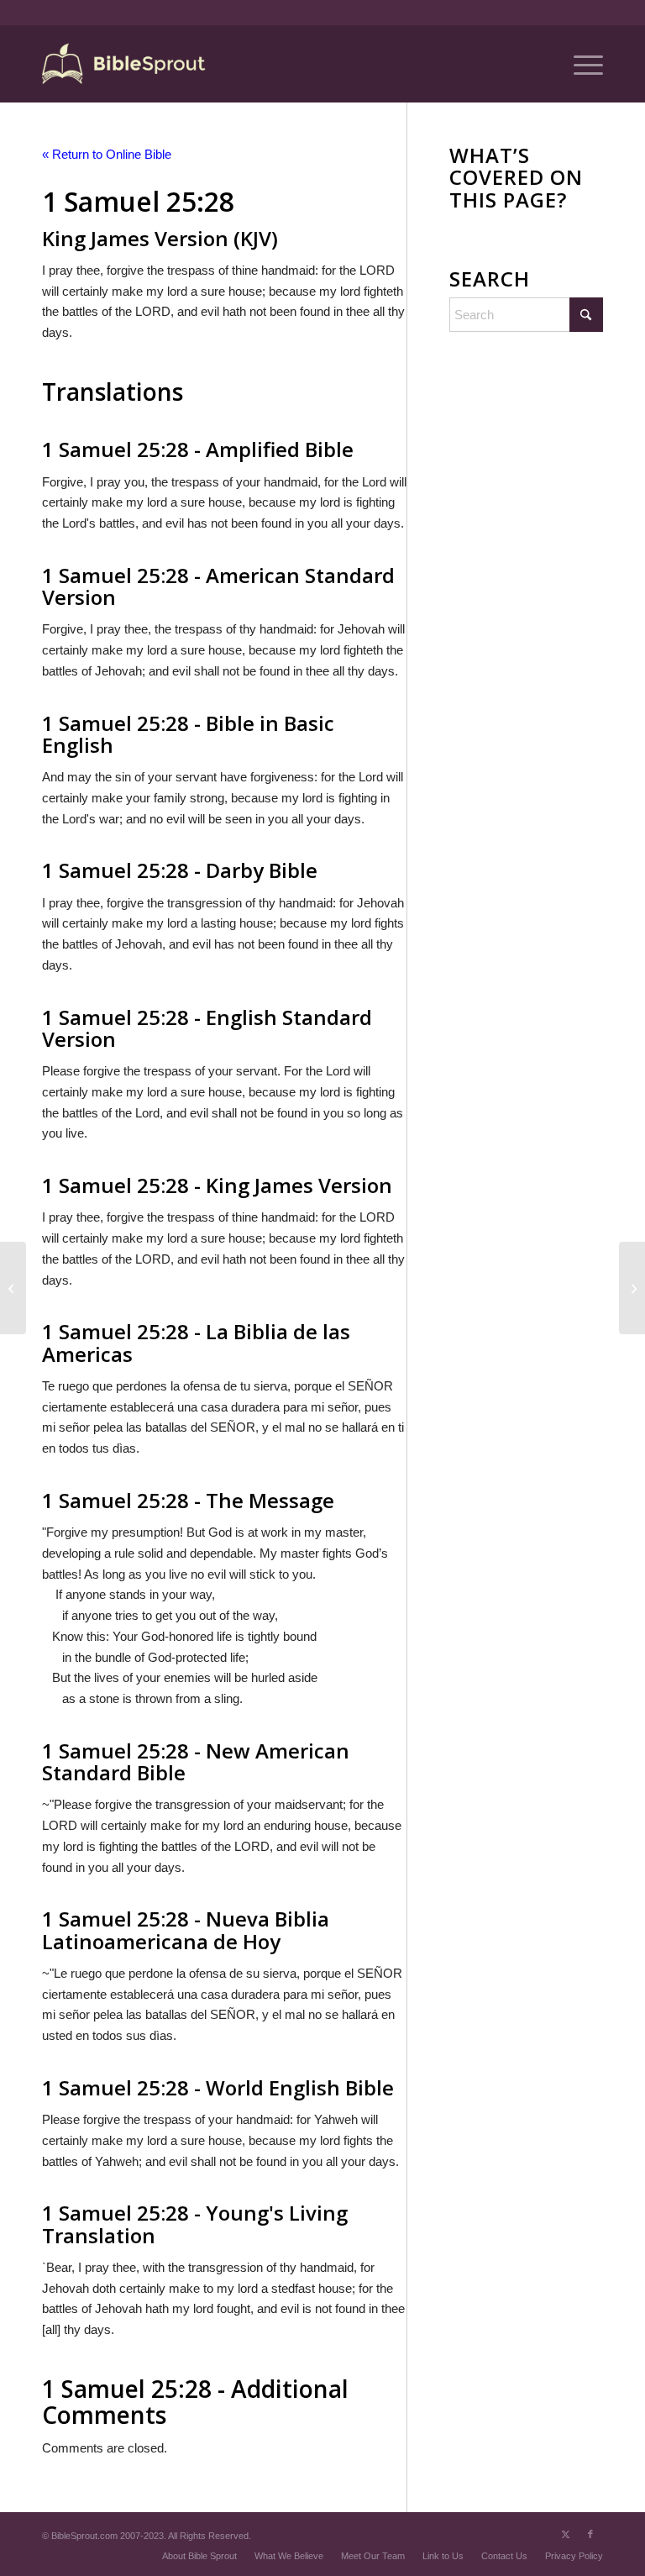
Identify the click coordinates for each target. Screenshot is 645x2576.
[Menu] (580, 64)
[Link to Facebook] (590, 2534)
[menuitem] (580, 64)
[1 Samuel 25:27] (13, 1288)
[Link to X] (565, 2534)
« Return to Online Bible (107, 154)
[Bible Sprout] (125, 64)
